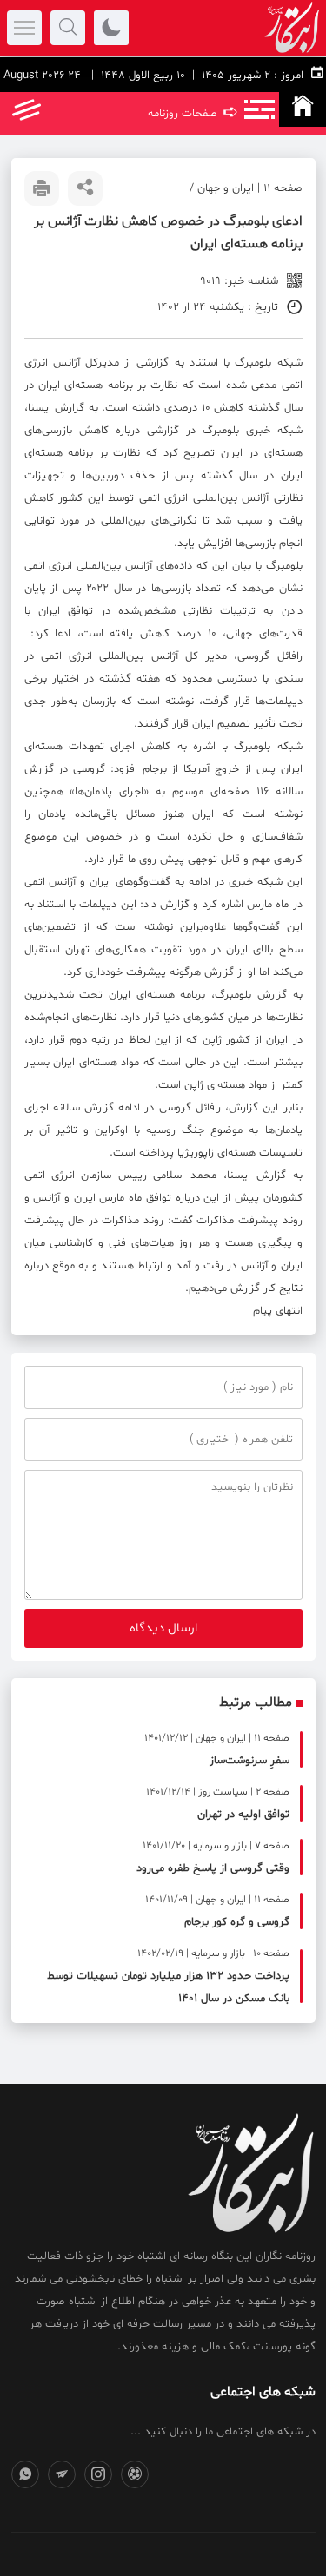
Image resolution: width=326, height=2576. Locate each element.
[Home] (303, 109)
